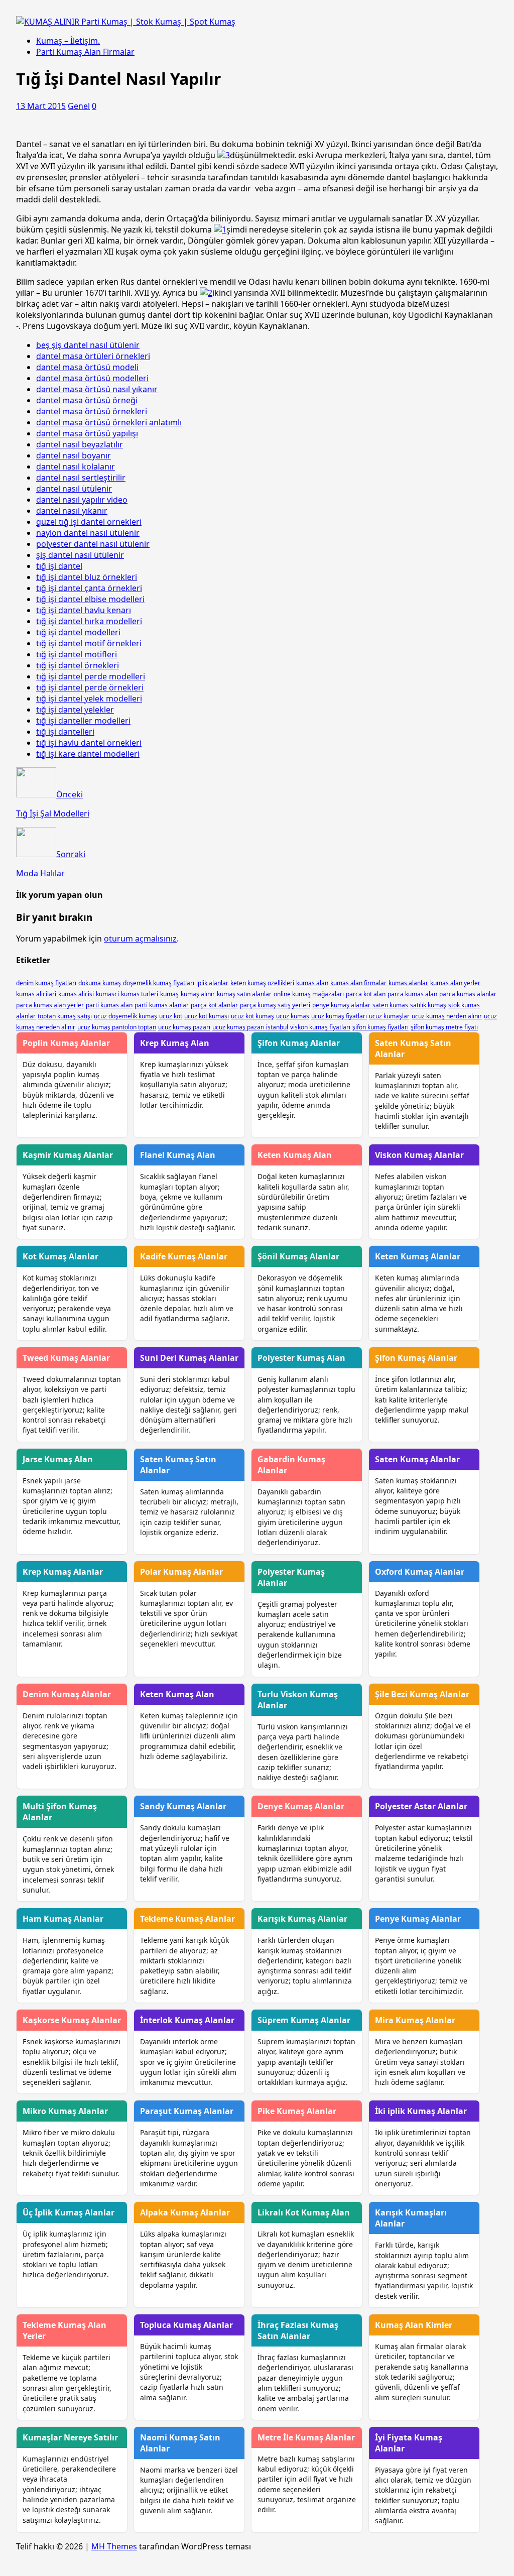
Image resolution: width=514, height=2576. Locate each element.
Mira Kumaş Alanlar (415, 2020)
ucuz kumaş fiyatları (339, 1016)
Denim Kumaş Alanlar (67, 1694)
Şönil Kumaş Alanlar (298, 1256)
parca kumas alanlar (468, 994)
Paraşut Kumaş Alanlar (187, 2111)
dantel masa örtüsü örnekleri (92, 411)
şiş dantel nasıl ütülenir (80, 555)
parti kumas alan (109, 1005)
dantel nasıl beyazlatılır (80, 444)
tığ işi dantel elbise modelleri (90, 599)
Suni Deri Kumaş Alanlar (189, 1358)
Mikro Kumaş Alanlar (65, 2111)
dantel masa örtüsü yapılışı (87, 433)
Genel (79, 106)
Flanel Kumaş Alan (178, 1155)
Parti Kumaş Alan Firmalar (85, 52)
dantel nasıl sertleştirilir (81, 478)
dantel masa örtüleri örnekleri (93, 356)
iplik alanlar (212, 983)
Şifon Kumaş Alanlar (299, 1043)
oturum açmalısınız (140, 939)
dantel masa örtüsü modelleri (92, 378)
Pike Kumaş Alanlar (297, 2111)
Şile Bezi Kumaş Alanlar (422, 1694)
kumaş (169, 994)
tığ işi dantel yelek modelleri (89, 698)
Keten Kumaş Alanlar (418, 1256)
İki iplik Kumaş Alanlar (421, 2111)
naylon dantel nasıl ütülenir (88, 533)
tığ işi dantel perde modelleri (91, 676)
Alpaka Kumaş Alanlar (185, 2212)
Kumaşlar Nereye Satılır (70, 2437)
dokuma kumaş (100, 983)
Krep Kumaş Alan (175, 1043)
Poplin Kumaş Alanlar (66, 1043)
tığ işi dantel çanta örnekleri (89, 588)
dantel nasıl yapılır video (82, 500)
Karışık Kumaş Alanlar (302, 1919)
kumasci (107, 994)
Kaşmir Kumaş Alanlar (68, 1155)
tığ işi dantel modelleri (78, 632)
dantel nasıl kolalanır (76, 466)
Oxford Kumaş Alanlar (420, 1572)
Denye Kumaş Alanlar (301, 1806)
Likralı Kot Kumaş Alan (304, 2212)
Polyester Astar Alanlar (421, 1806)
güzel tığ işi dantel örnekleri (89, 522)
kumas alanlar (408, 983)
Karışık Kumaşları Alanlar (411, 2218)
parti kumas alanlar (162, 1005)
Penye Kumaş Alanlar (418, 1919)
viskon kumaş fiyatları (320, 1027)
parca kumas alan (412, 994)
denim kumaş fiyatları (46, 983)
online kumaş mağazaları (309, 994)
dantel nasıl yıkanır (72, 511)
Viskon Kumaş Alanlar (419, 1155)
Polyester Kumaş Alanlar (291, 1577)
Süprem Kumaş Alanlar (304, 2020)
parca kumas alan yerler (50, 1005)
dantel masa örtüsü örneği (87, 400)
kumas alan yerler (455, 983)
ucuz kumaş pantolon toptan (117, 1027)
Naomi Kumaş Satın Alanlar (180, 2443)
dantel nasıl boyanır (74, 455)
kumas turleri (140, 994)
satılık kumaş (428, 1005)
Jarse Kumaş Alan (58, 1459)
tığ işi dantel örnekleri (78, 665)
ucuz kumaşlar (389, 1016)
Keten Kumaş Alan (295, 1155)
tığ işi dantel (59, 566)
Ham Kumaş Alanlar (63, 1919)
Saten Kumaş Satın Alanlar (413, 1048)
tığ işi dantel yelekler (75, 710)
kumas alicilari (36, 994)
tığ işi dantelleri (65, 732)
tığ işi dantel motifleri (77, 654)
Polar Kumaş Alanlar (181, 1572)
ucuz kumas (293, 1016)
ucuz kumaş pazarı (184, 1027)
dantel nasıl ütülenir (74, 489)
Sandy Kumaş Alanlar (183, 1806)
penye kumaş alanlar (341, 1005)
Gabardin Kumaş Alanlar (291, 1465)
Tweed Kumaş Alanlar (66, 1358)
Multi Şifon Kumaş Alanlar (60, 1812)
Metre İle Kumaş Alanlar (306, 2437)
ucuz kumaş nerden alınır (447, 1016)
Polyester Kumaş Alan (301, 1358)
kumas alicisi (76, 994)
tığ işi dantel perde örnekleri (90, 687)
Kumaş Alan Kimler (414, 2325)
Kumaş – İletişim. (68, 41)
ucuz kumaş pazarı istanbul (250, 1027)
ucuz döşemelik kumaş (125, 1016)
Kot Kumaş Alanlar (60, 1256)
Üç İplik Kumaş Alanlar (69, 2212)
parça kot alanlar (214, 1005)
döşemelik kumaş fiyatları (159, 983)
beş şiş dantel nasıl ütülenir (88, 345)
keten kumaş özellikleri (262, 983)
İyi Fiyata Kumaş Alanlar (409, 2443)
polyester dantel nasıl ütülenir (93, 544)
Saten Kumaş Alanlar (417, 1459)
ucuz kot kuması (207, 1016)
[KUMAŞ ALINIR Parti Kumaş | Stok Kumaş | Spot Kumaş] (126, 22)
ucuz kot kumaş (252, 1016)
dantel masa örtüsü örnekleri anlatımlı (109, 422)
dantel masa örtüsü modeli (87, 367)
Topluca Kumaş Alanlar (186, 2325)
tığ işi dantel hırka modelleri (89, 621)
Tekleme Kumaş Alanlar (187, 1919)
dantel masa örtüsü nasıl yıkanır (97, 389)
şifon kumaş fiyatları (380, 1027)
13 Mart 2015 (41, 106)
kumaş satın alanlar (244, 994)
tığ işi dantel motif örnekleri (89, 643)
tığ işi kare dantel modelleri (88, 754)
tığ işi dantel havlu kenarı (84, 610)
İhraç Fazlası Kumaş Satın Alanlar (298, 2330)
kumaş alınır (198, 994)
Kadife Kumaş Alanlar (184, 1256)
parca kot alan (366, 994)
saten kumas (390, 1005)
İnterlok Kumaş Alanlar (187, 2020)
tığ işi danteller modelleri (83, 721)
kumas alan (312, 983)
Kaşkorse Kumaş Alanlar (72, 2020)
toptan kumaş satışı (65, 1016)
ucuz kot (171, 1016)
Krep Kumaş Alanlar (63, 1572)
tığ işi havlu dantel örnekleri (89, 743)
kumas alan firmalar (358, 983)
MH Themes (114, 2546)
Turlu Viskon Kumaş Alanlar (298, 1700)
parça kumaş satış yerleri (275, 1005)
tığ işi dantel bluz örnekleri (87, 577)
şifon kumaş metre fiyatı (444, 1027)
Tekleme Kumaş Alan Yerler (65, 2330)
